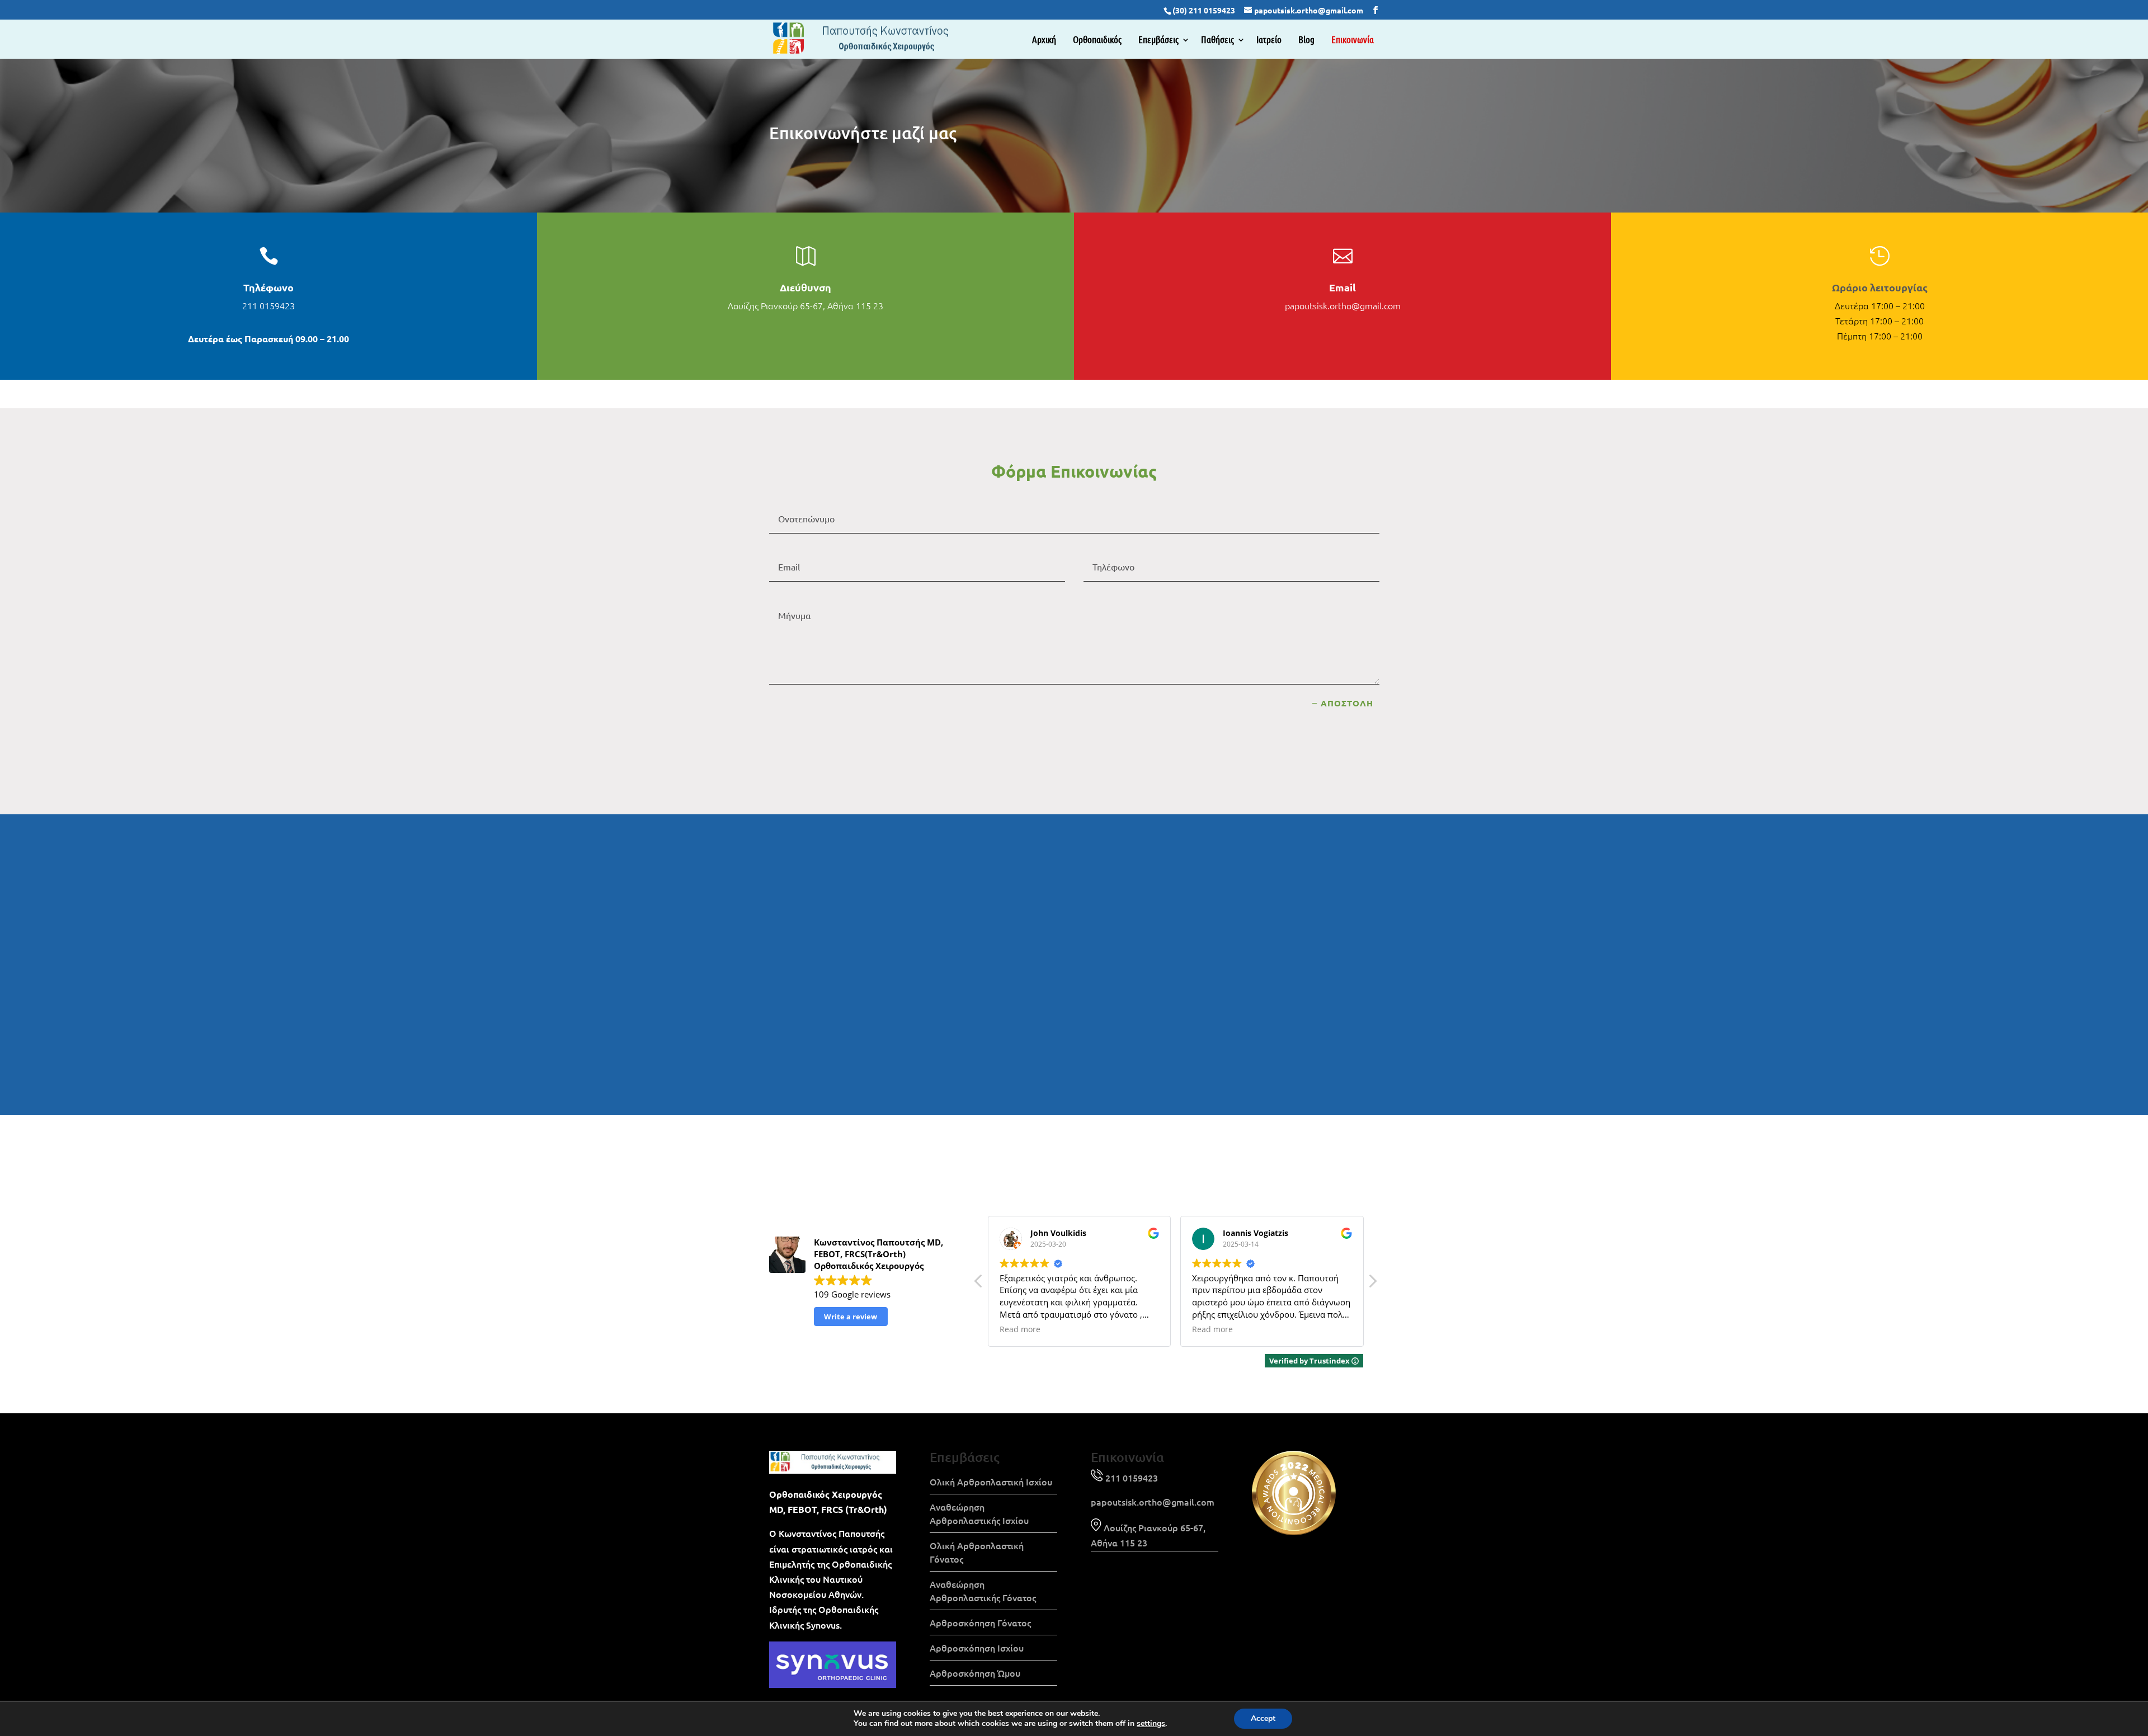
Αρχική (1044, 39)
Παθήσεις (1217, 39)
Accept (1263, 1718)
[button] (1372, 1284)
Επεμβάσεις (1158, 39)
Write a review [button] (851, 1317)
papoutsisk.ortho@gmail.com (1343, 305)
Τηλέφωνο (268, 287)
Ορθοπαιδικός (1097, 39)
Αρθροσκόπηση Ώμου (975, 1673)
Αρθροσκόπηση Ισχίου (977, 1648)
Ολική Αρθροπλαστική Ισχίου (991, 1482)
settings (1151, 1724)
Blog (1306, 39)
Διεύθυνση (805, 287)
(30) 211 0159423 (1204, 10)
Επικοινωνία (1353, 39)
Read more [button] (1020, 1329)
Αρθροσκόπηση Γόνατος (980, 1622)
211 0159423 (268, 305)
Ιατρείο (1269, 39)
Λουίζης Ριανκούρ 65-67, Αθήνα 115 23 (805, 305)
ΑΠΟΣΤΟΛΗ (1347, 703)
